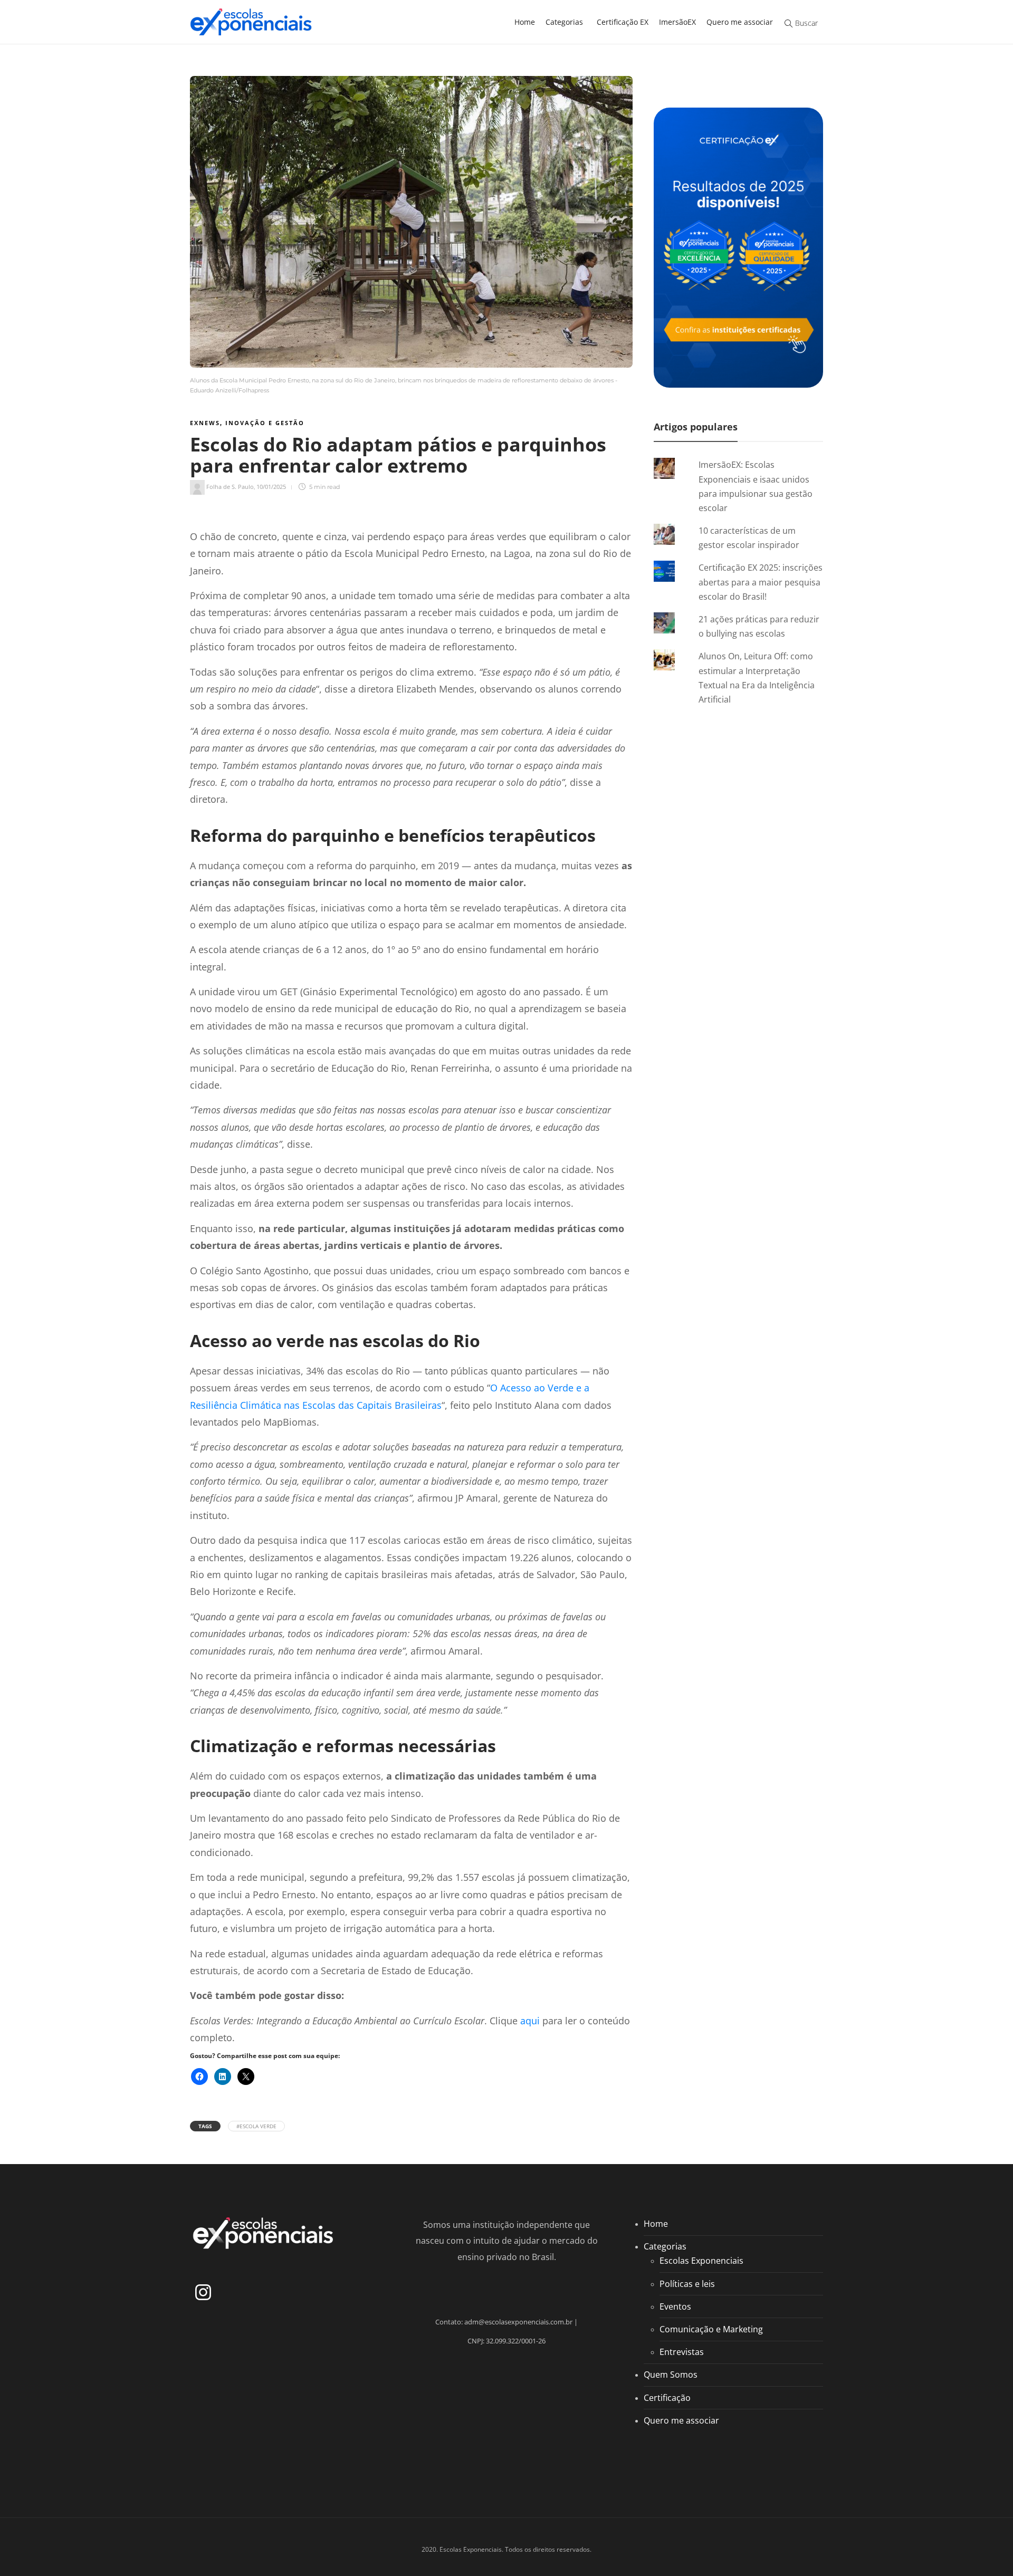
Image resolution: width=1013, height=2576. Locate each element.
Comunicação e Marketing (711, 2329)
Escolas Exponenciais (701, 2261)
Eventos (675, 2306)
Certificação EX (623, 22)
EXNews (205, 423)
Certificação (667, 2397)
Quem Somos (671, 2375)
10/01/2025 (271, 487)
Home (525, 22)
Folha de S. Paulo (230, 487)
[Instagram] (203, 2292)
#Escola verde (256, 2126)
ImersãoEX (677, 22)
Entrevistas (682, 2352)
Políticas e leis (687, 2283)
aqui (530, 2021)
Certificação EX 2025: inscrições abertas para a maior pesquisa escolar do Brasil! (761, 582)
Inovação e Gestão (265, 423)
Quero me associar (740, 22)
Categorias (564, 22)
